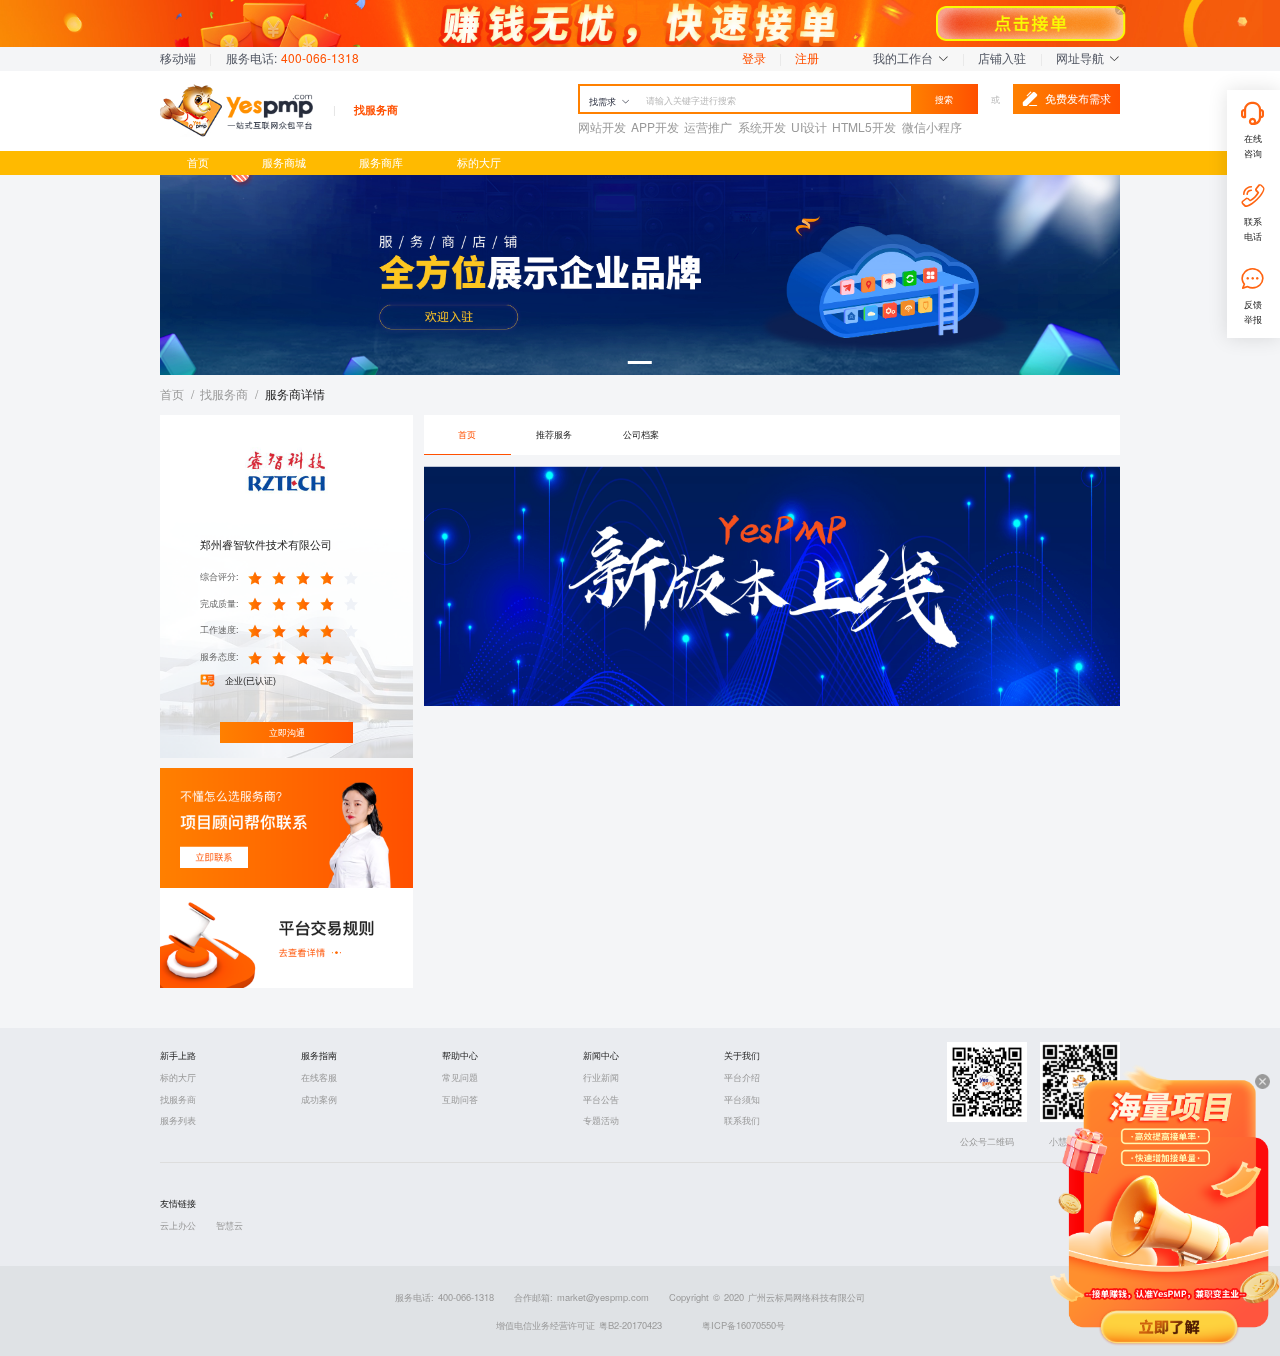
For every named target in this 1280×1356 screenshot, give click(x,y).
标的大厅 (479, 162)
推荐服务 (554, 434)
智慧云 (229, 1225)
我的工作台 (905, 57)
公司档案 (641, 434)
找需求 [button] (602, 101)
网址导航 (1082, 57)
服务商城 (284, 162)
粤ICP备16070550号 (743, 1325)
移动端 (178, 57)
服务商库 (381, 162)
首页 (198, 162)
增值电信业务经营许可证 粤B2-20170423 (579, 1325)
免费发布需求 (1078, 98)
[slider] (306, 577)
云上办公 (178, 1225)
